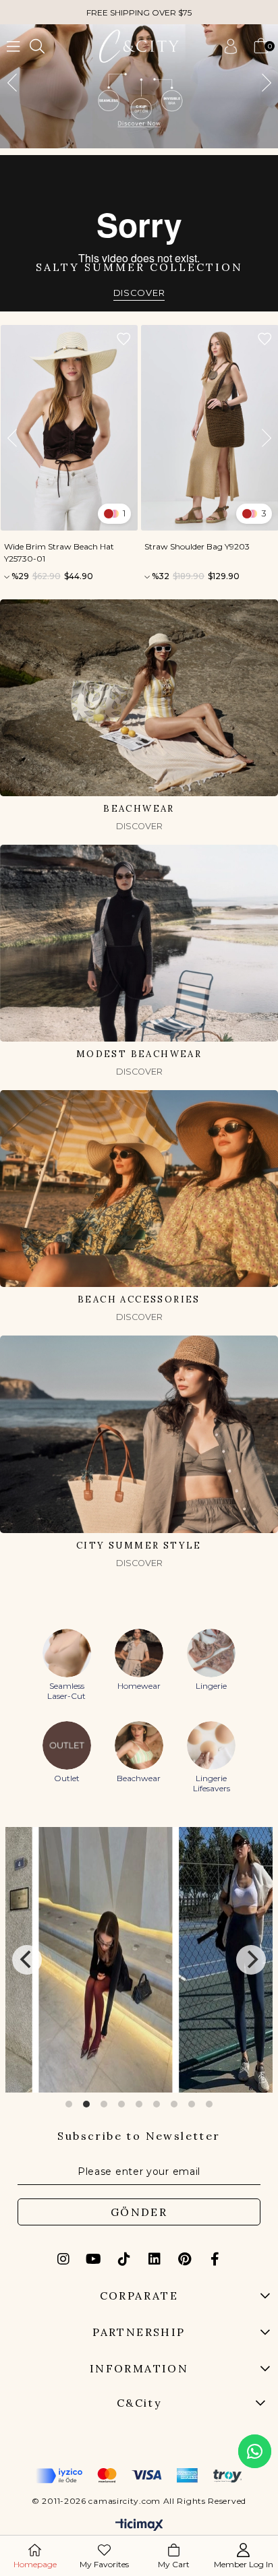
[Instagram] (63, 2259)
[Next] (251, 1960)
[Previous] (27, 1960)
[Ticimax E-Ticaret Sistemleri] (139, 2526)
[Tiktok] (124, 2259)
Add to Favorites (123, 339)
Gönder (139, 2212)
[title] (139, 86)
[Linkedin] (155, 2259)
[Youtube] (94, 2259)
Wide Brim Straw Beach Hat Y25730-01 (59, 552)
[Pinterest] (185, 2259)
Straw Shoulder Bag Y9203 (197, 546)
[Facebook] (215, 2259)
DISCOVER (139, 293)
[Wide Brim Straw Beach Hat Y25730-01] (69, 428)
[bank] (139, 2476)
